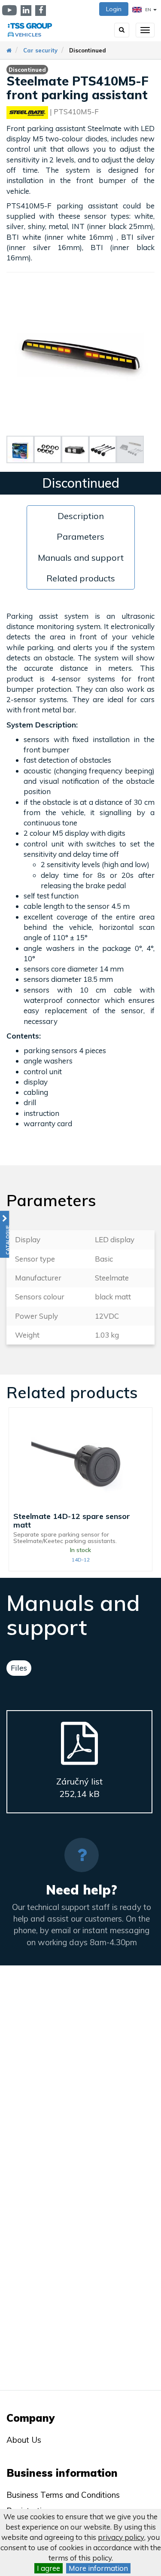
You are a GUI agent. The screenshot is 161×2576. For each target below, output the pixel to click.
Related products (81, 578)
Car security (40, 50)
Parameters (80, 536)
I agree (49, 2568)
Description (81, 516)
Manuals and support (81, 558)
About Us (24, 2440)
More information (98, 2568)
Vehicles (28, 35)
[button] (5, 1234)
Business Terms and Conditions (63, 2495)
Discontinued (88, 50)
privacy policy (121, 2537)
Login (114, 9)
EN (148, 10)
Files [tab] (19, 1668)
